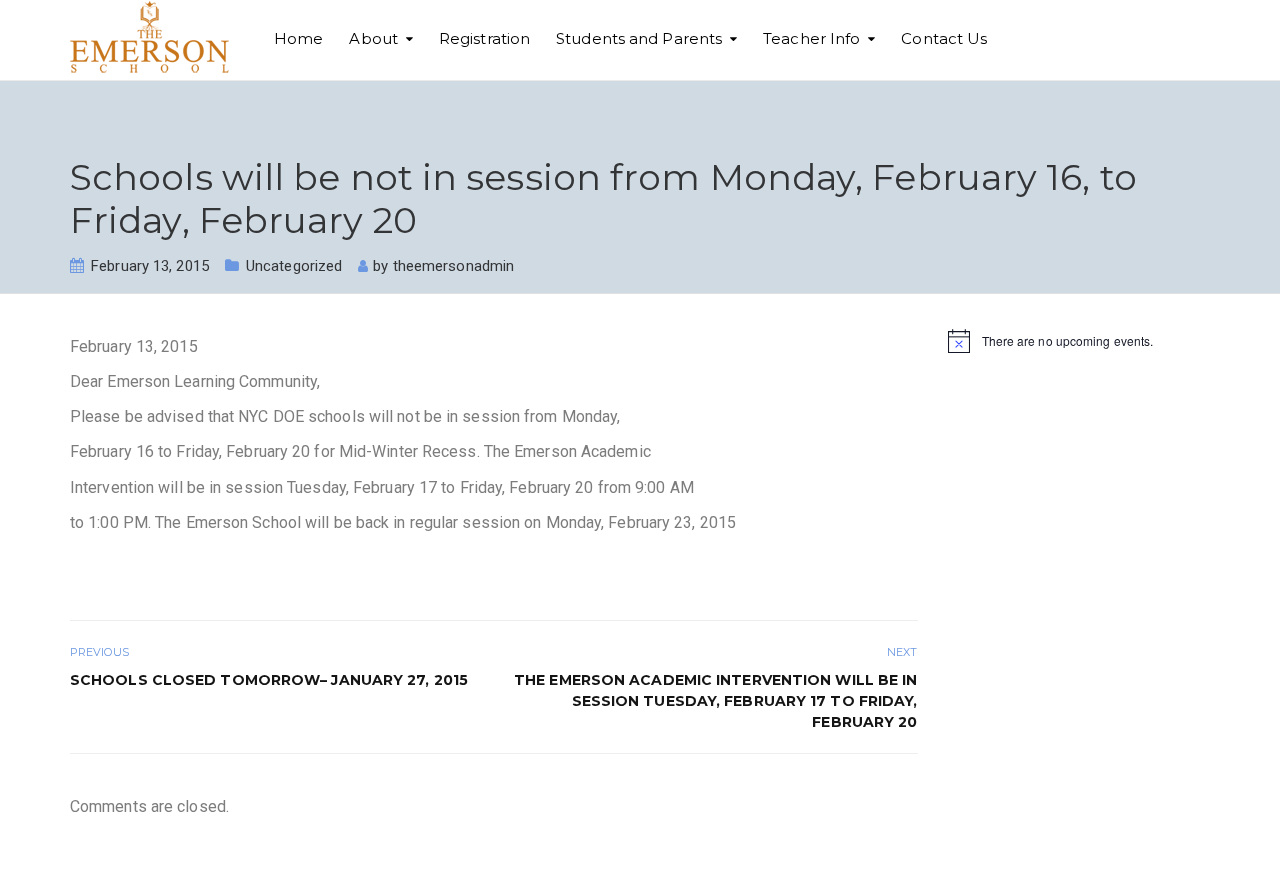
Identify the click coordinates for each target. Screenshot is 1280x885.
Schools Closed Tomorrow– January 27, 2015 (269, 680)
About (373, 38)
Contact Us (944, 38)
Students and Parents (639, 38)
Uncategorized (294, 266)
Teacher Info (811, 38)
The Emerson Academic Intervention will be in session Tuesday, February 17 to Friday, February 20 (715, 701)
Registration (484, 38)
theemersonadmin (454, 266)
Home (298, 38)
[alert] (1079, 341)
